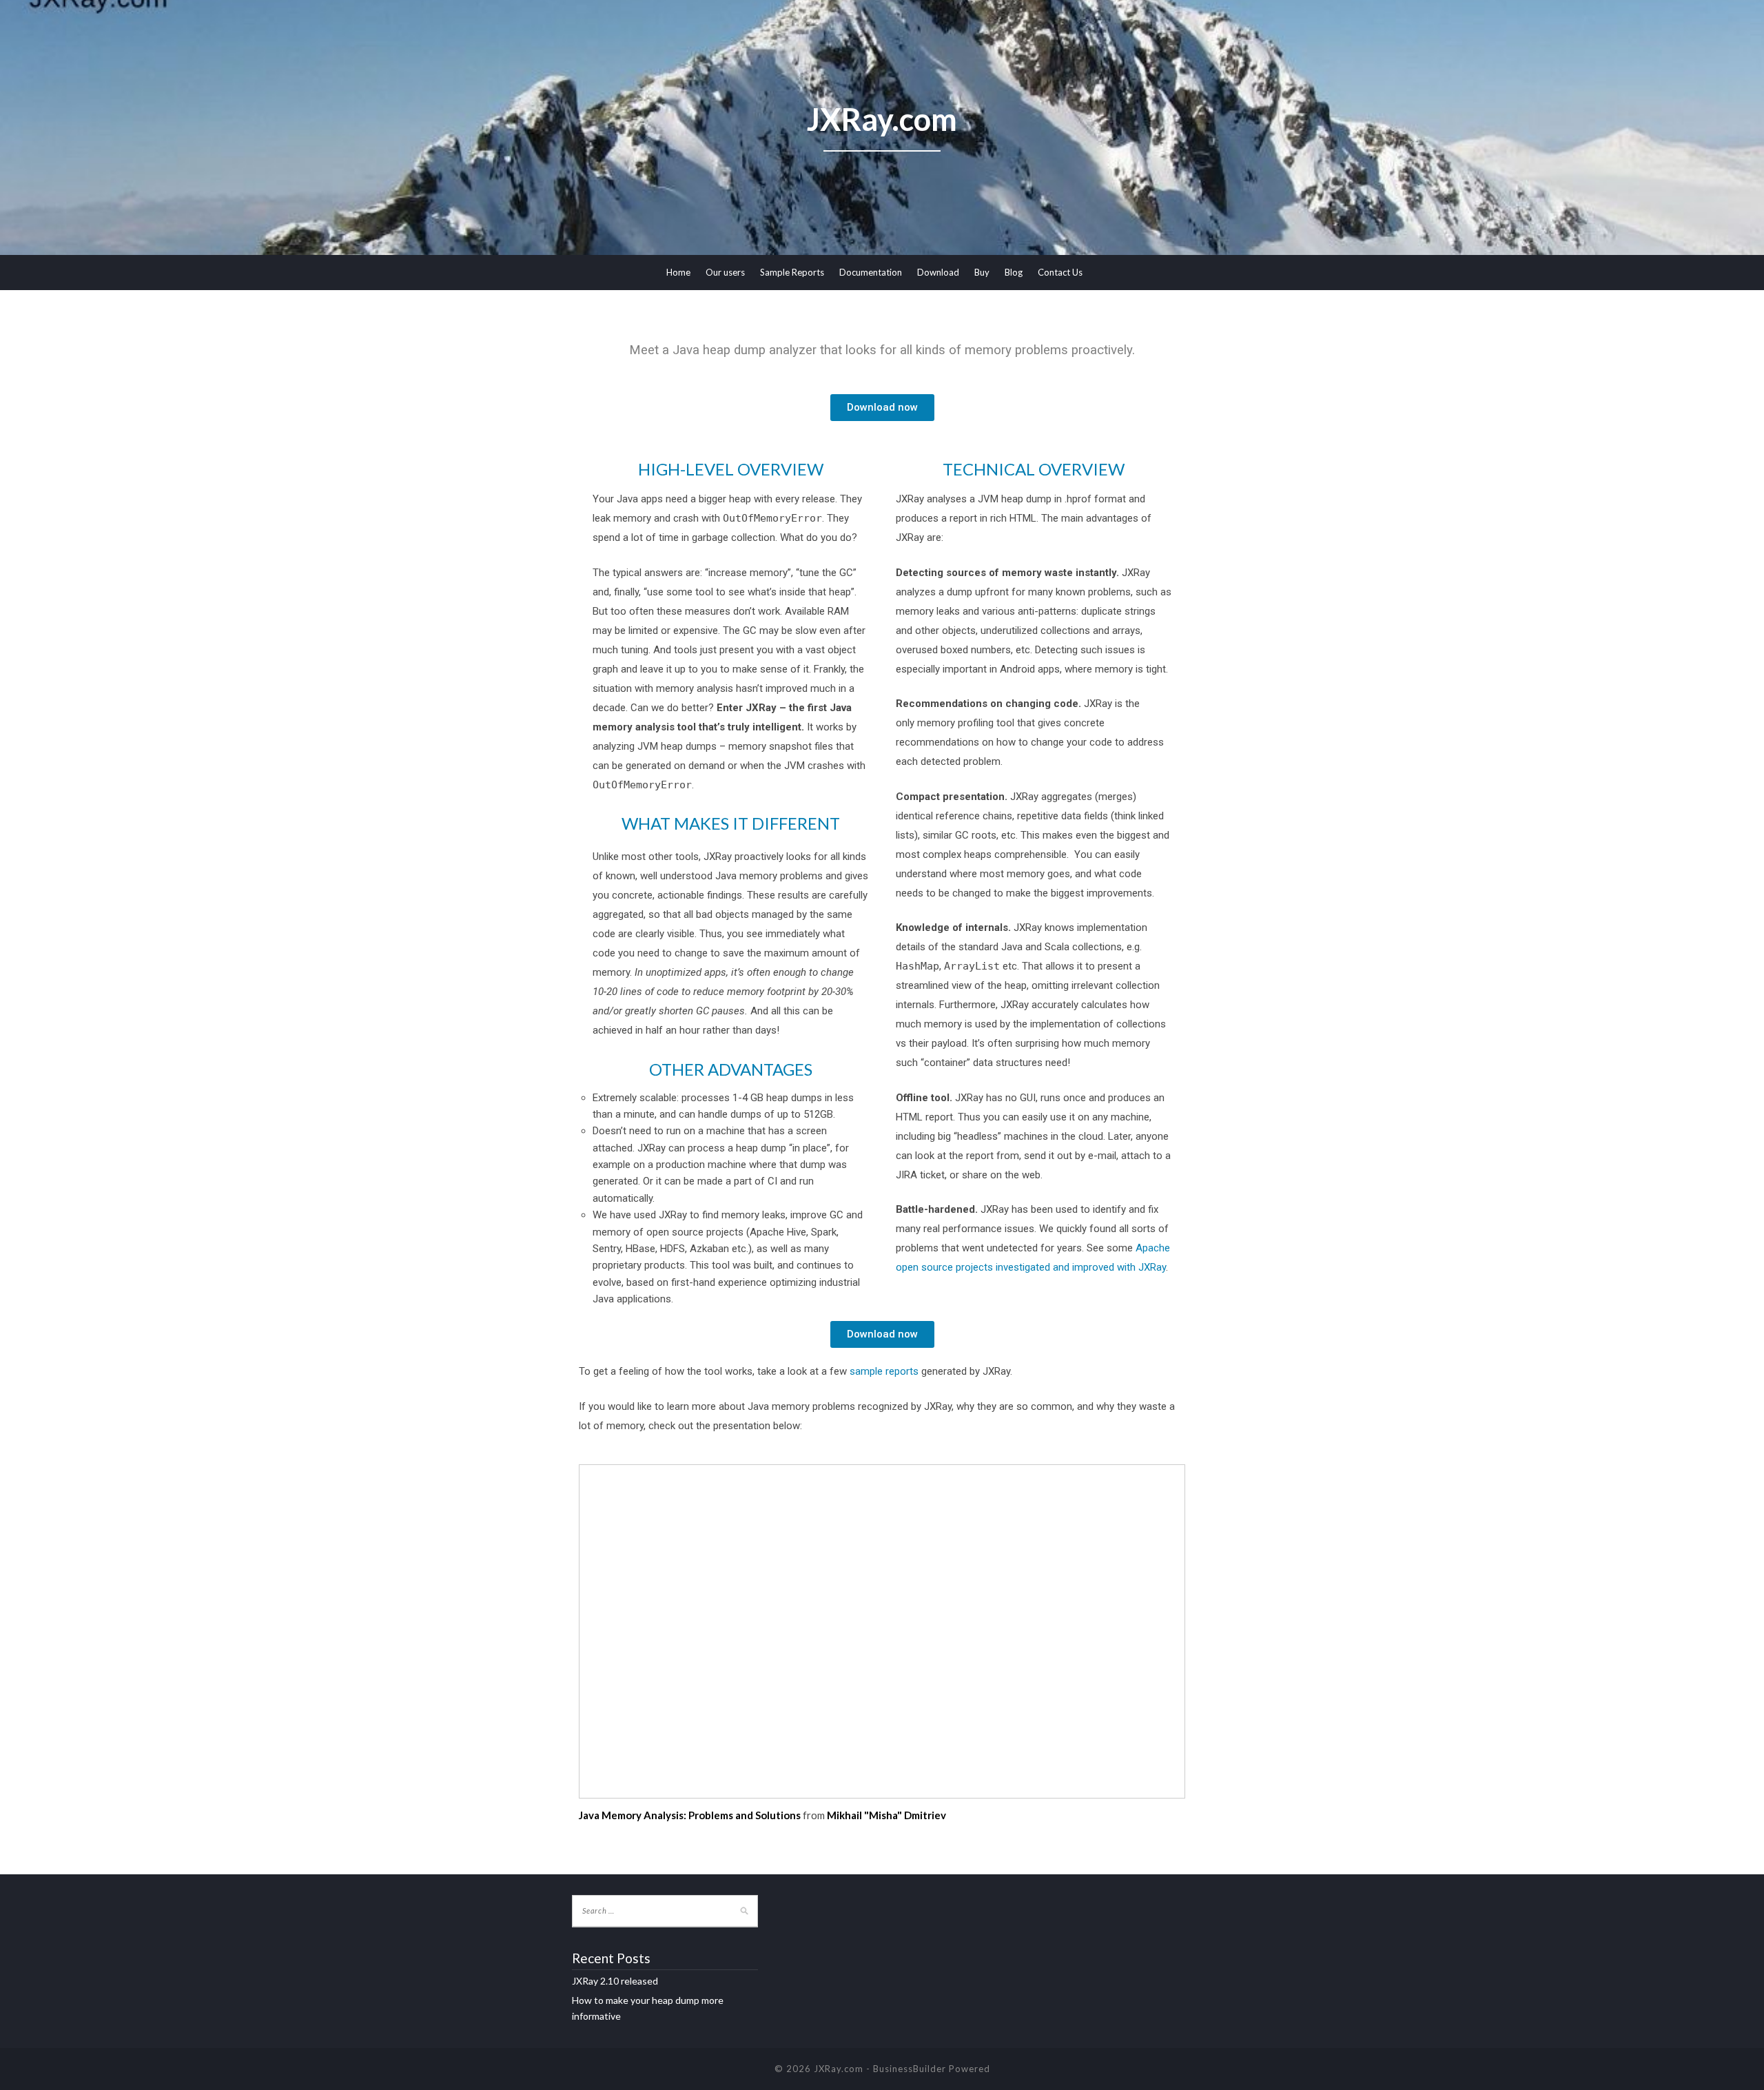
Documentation (871, 272)
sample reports (884, 1371)
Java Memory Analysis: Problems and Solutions (690, 1815)
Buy (982, 272)
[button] (882, 408)
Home (678, 272)
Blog (1014, 272)
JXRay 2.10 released (615, 1981)
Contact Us (1060, 272)
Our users (725, 272)
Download (938, 272)
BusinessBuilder (910, 2069)
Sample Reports (792, 272)
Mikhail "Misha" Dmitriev (886, 1815)
